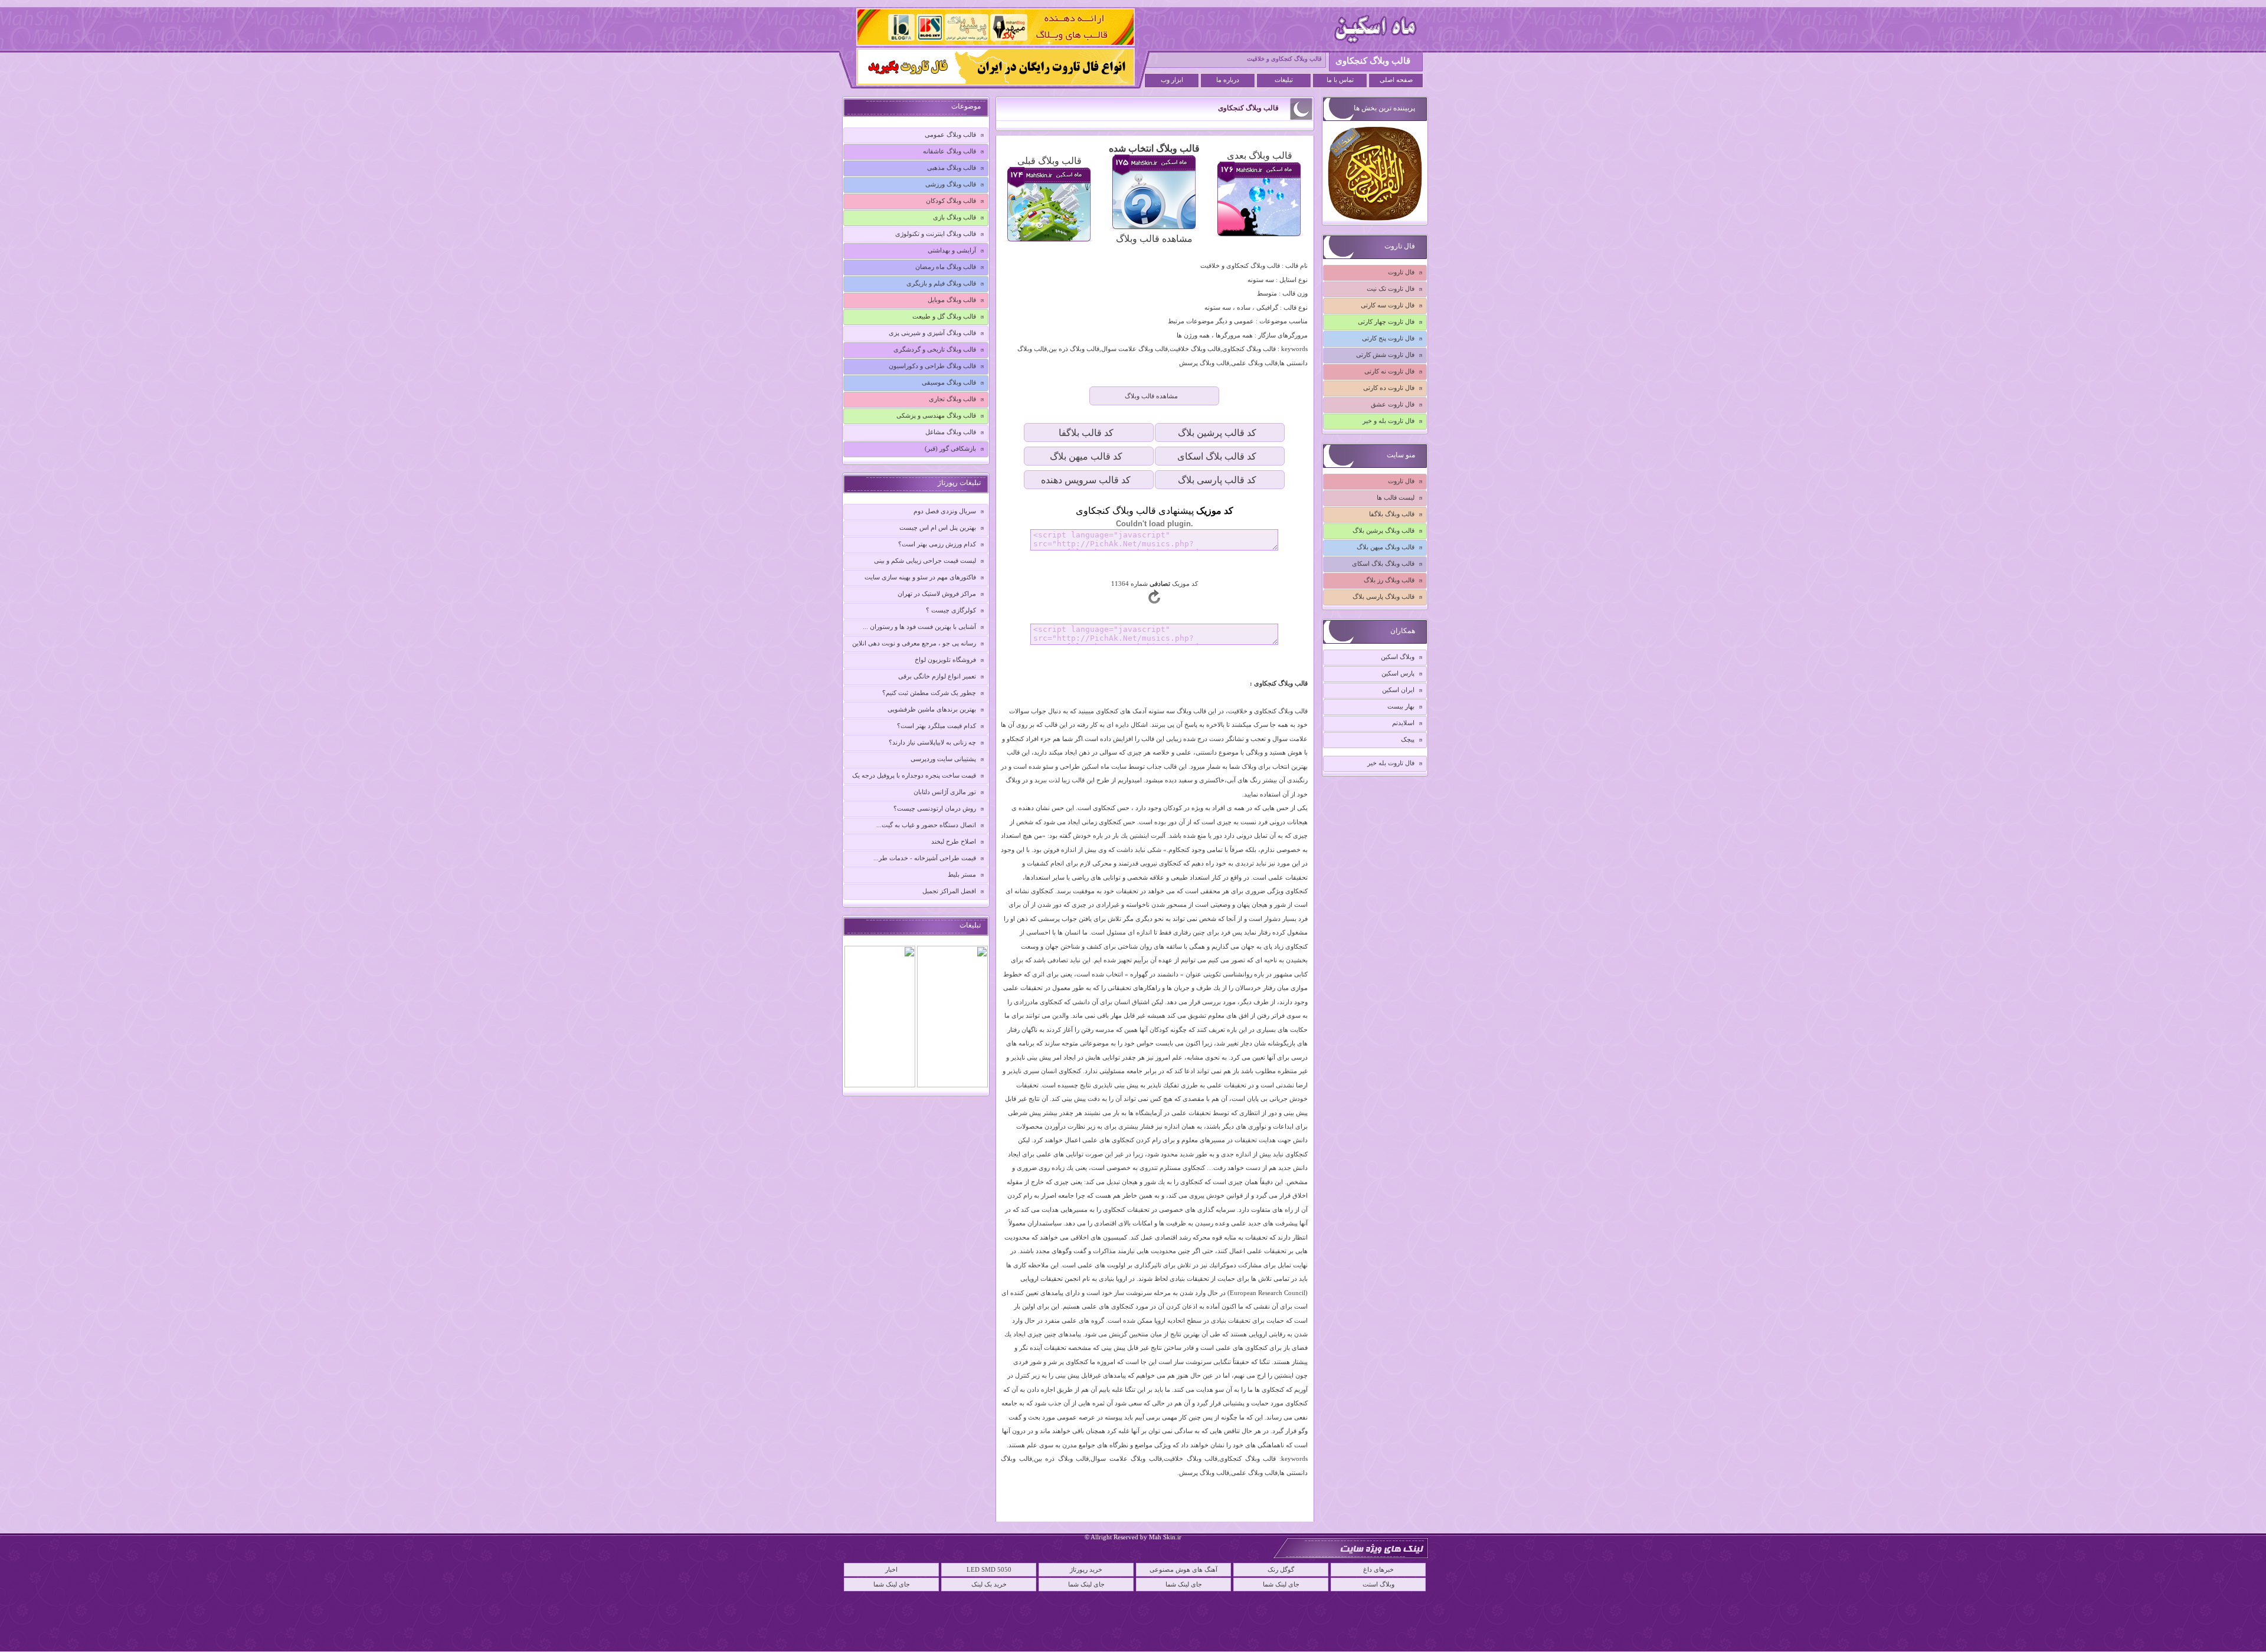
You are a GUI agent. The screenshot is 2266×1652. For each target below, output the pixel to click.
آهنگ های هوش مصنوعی (1183, 1569)
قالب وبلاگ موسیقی (949, 382)
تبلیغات (1284, 80)
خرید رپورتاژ (1086, 1569)
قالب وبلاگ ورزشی (951, 184)
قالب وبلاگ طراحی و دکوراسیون (932, 366)
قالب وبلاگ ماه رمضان (946, 267)
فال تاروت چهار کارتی (1386, 322)
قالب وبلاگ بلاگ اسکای (1383, 563)
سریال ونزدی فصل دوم (945, 511)
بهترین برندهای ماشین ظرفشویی (932, 709)
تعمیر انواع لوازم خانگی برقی (937, 676)
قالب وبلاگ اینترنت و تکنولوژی (936, 234)
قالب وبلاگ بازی (954, 217)
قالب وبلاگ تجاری (952, 399)
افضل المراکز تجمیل (949, 891)
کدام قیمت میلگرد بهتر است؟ (936, 726)
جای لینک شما (892, 1584)
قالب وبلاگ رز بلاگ (1389, 580)
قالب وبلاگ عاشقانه (949, 151)
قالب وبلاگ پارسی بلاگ (1383, 596)
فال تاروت (1401, 272)
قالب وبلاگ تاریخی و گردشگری (935, 349)
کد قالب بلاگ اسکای (1217, 456)
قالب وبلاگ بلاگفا (1392, 514)
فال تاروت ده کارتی (1389, 388)
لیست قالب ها (1396, 497)
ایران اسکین (1398, 690)
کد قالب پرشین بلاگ (1217, 433)
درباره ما (1228, 80)
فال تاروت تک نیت (1391, 289)
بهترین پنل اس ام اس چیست (938, 527)
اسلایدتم (1403, 723)
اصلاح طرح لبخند (954, 841)
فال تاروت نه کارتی (1389, 371)
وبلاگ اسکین (1398, 657)
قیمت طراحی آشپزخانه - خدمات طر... (925, 858)
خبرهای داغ (1378, 1569)
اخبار (891, 1569)
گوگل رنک (1281, 1569)
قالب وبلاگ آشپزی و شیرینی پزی (932, 333)
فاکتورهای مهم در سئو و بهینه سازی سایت (920, 577)
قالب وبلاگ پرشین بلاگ (1383, 530)
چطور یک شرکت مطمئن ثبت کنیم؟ (929, 693)
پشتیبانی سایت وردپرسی (943, 759)
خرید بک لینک (989, 1584)
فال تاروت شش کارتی (1385, 355)
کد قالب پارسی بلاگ (1217, 480)
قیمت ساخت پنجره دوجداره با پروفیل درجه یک (914, 775)
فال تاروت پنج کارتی (1388, 338)
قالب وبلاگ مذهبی (952, 168)
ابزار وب (1172, 80)
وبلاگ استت (1378, 1584)
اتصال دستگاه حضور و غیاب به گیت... (926, 825)
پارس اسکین (1398, 673)
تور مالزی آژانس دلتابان (945, 792)
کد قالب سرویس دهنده (1086, 480)
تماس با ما (1340, 80)
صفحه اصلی (1396, 80)
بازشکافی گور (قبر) (950, 448)
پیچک (1408, 739)
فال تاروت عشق (1393, 404)
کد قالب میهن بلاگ (1086, 456)
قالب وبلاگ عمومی (950, 135)
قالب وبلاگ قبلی (1050, 161)
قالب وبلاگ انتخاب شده (1154, 148)
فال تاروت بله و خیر (1389, 421)
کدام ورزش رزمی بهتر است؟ (937, 544)
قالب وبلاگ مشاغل (951, 432)
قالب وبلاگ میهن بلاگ (1386, 547)
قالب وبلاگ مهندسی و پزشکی (936, 415)
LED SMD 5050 (989, 1569)
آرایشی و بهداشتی (952, 250)
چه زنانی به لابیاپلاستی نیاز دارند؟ (932, 742)
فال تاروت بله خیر (1391, 763)
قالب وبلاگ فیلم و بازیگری (941, 283)
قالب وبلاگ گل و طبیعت (944, 316)
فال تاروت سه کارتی (1388, 305)
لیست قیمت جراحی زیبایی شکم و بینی (925, 560)
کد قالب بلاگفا (1086, 433)
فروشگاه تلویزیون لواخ (945, 660)
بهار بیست (1401, 706)
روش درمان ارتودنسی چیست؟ (935, 808)
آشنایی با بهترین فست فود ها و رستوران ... (919, 627)
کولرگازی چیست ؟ (951, 610)
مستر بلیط (962, 874)
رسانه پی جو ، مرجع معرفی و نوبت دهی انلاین (914, 643)
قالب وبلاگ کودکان (951, 201)
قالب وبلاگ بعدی (1260, 155)
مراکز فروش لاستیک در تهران (937, 594)
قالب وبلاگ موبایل (952, 300)
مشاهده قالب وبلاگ (1154, 239)
